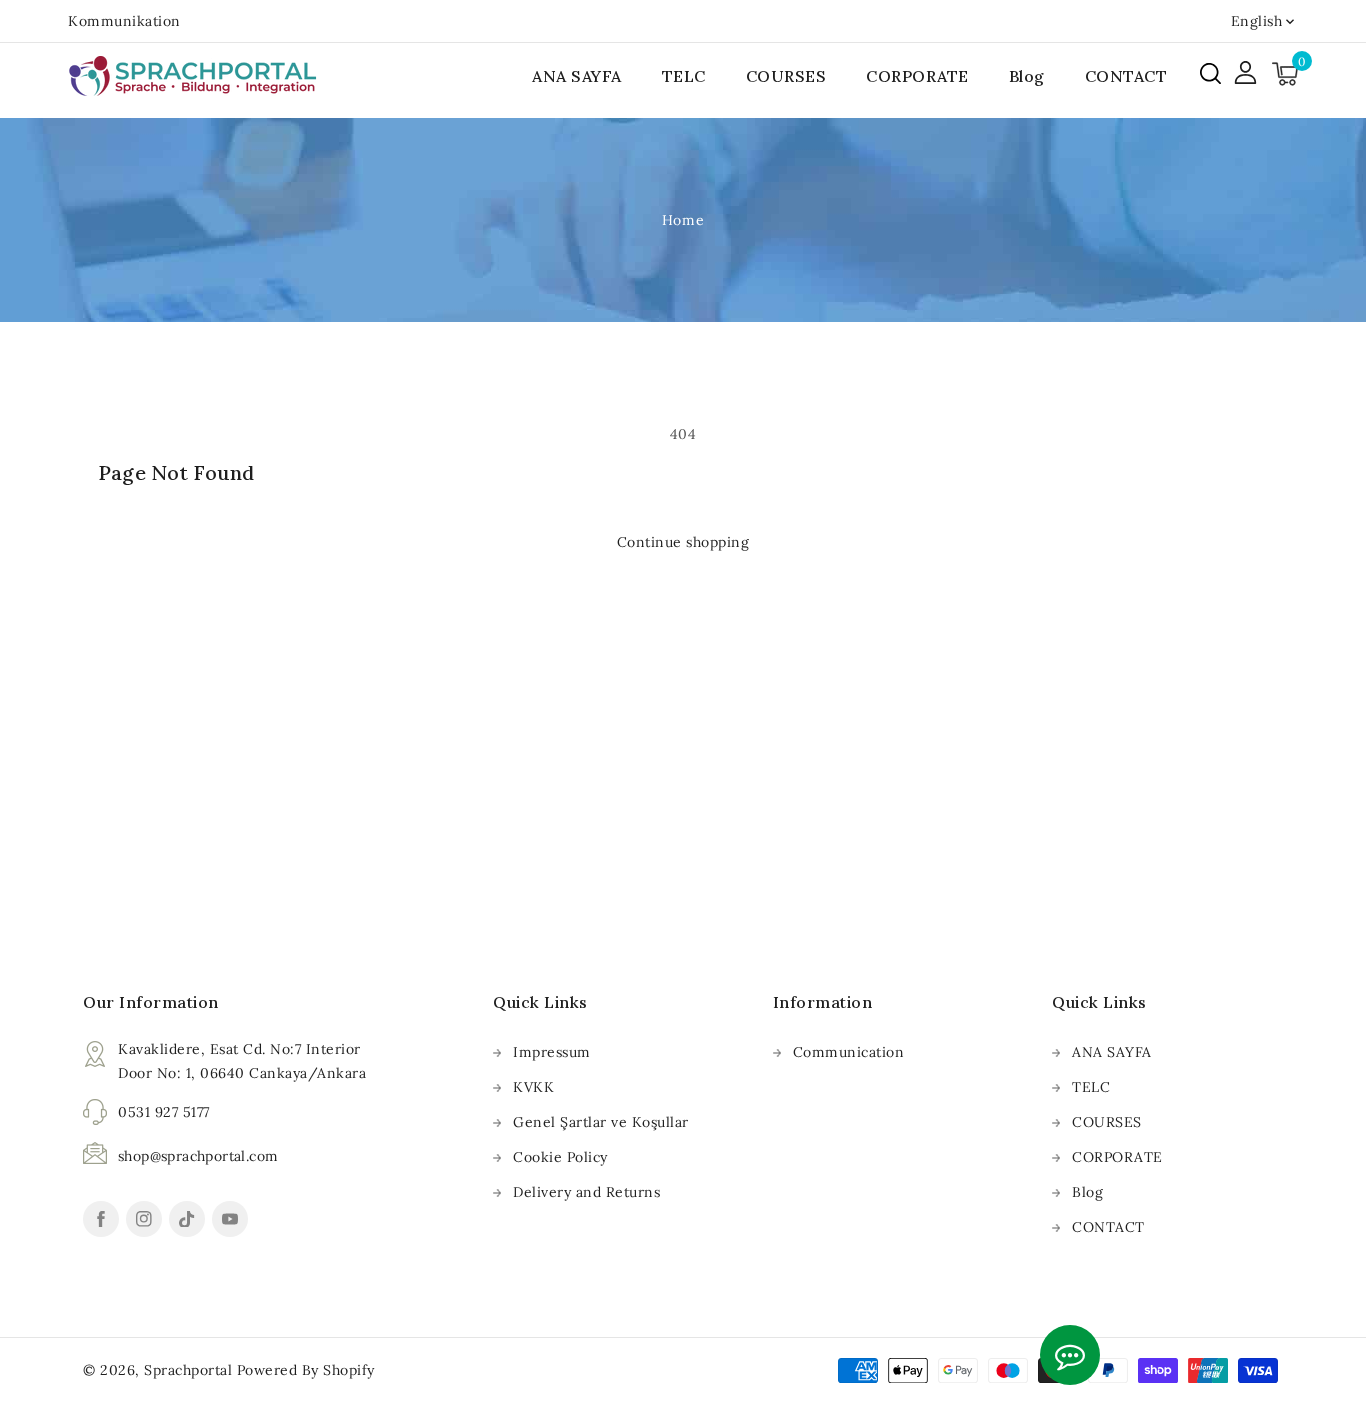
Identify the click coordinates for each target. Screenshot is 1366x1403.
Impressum (552, 1052)
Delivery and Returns (586, 1192)
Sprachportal (188, 1370)
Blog (1087, 1192)
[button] (1210, 73)
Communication (849, 1052)
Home (683, 220)
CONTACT (1108, 1227)
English (1257, 21)
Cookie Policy (560, 1157)
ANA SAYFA (1112, 1052)
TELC (1091, 1087)
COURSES (1107, 1122)
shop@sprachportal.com (198, 1156)
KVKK (533, 1087)
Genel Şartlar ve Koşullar (601, 1122)
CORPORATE (1117, 1157)
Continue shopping (683, 542)
